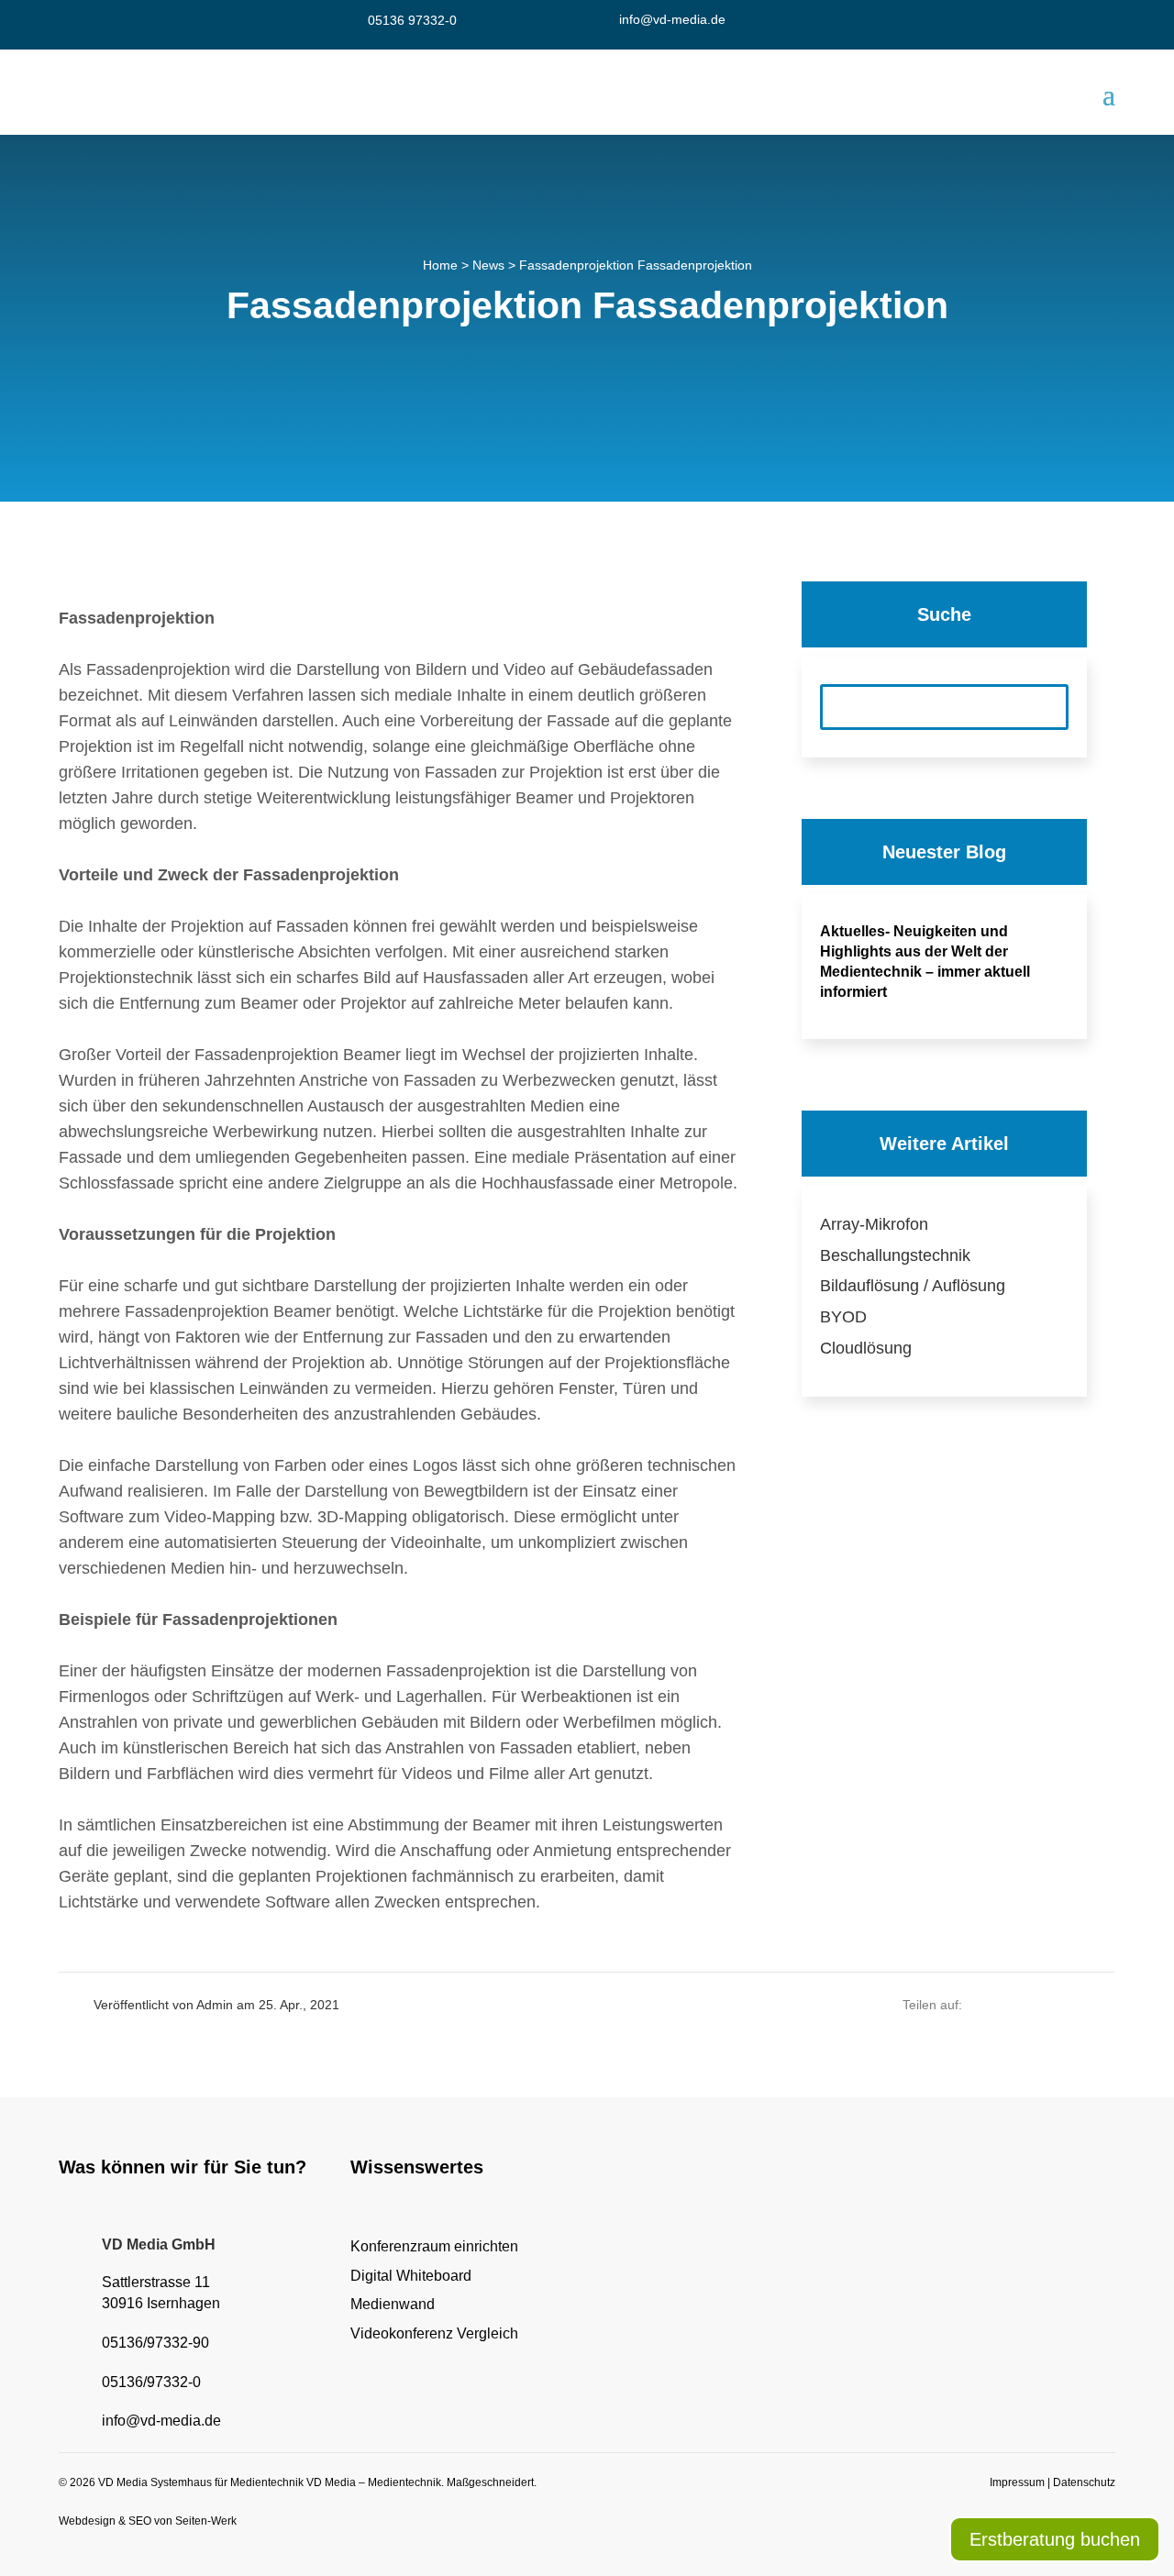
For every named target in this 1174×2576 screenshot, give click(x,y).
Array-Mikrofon (874, 1224)
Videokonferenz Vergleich (434, 2333)
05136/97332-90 (155, 2343)
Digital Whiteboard (411, 2276)
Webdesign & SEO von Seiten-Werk (148, 2521)
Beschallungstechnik (895, 1255)
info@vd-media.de (672, 19)
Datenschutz (1084, 2482)
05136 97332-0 (412, 20)
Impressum (1017, 2482)
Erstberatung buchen (1055, 2539)
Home (440, 265)
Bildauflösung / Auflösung (913, 1286)
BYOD (843, 1317)
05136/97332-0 (151, 2382)
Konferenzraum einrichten (434, 2246)
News (488, 265)
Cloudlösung (866, 1348)
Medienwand (393, 2304)
